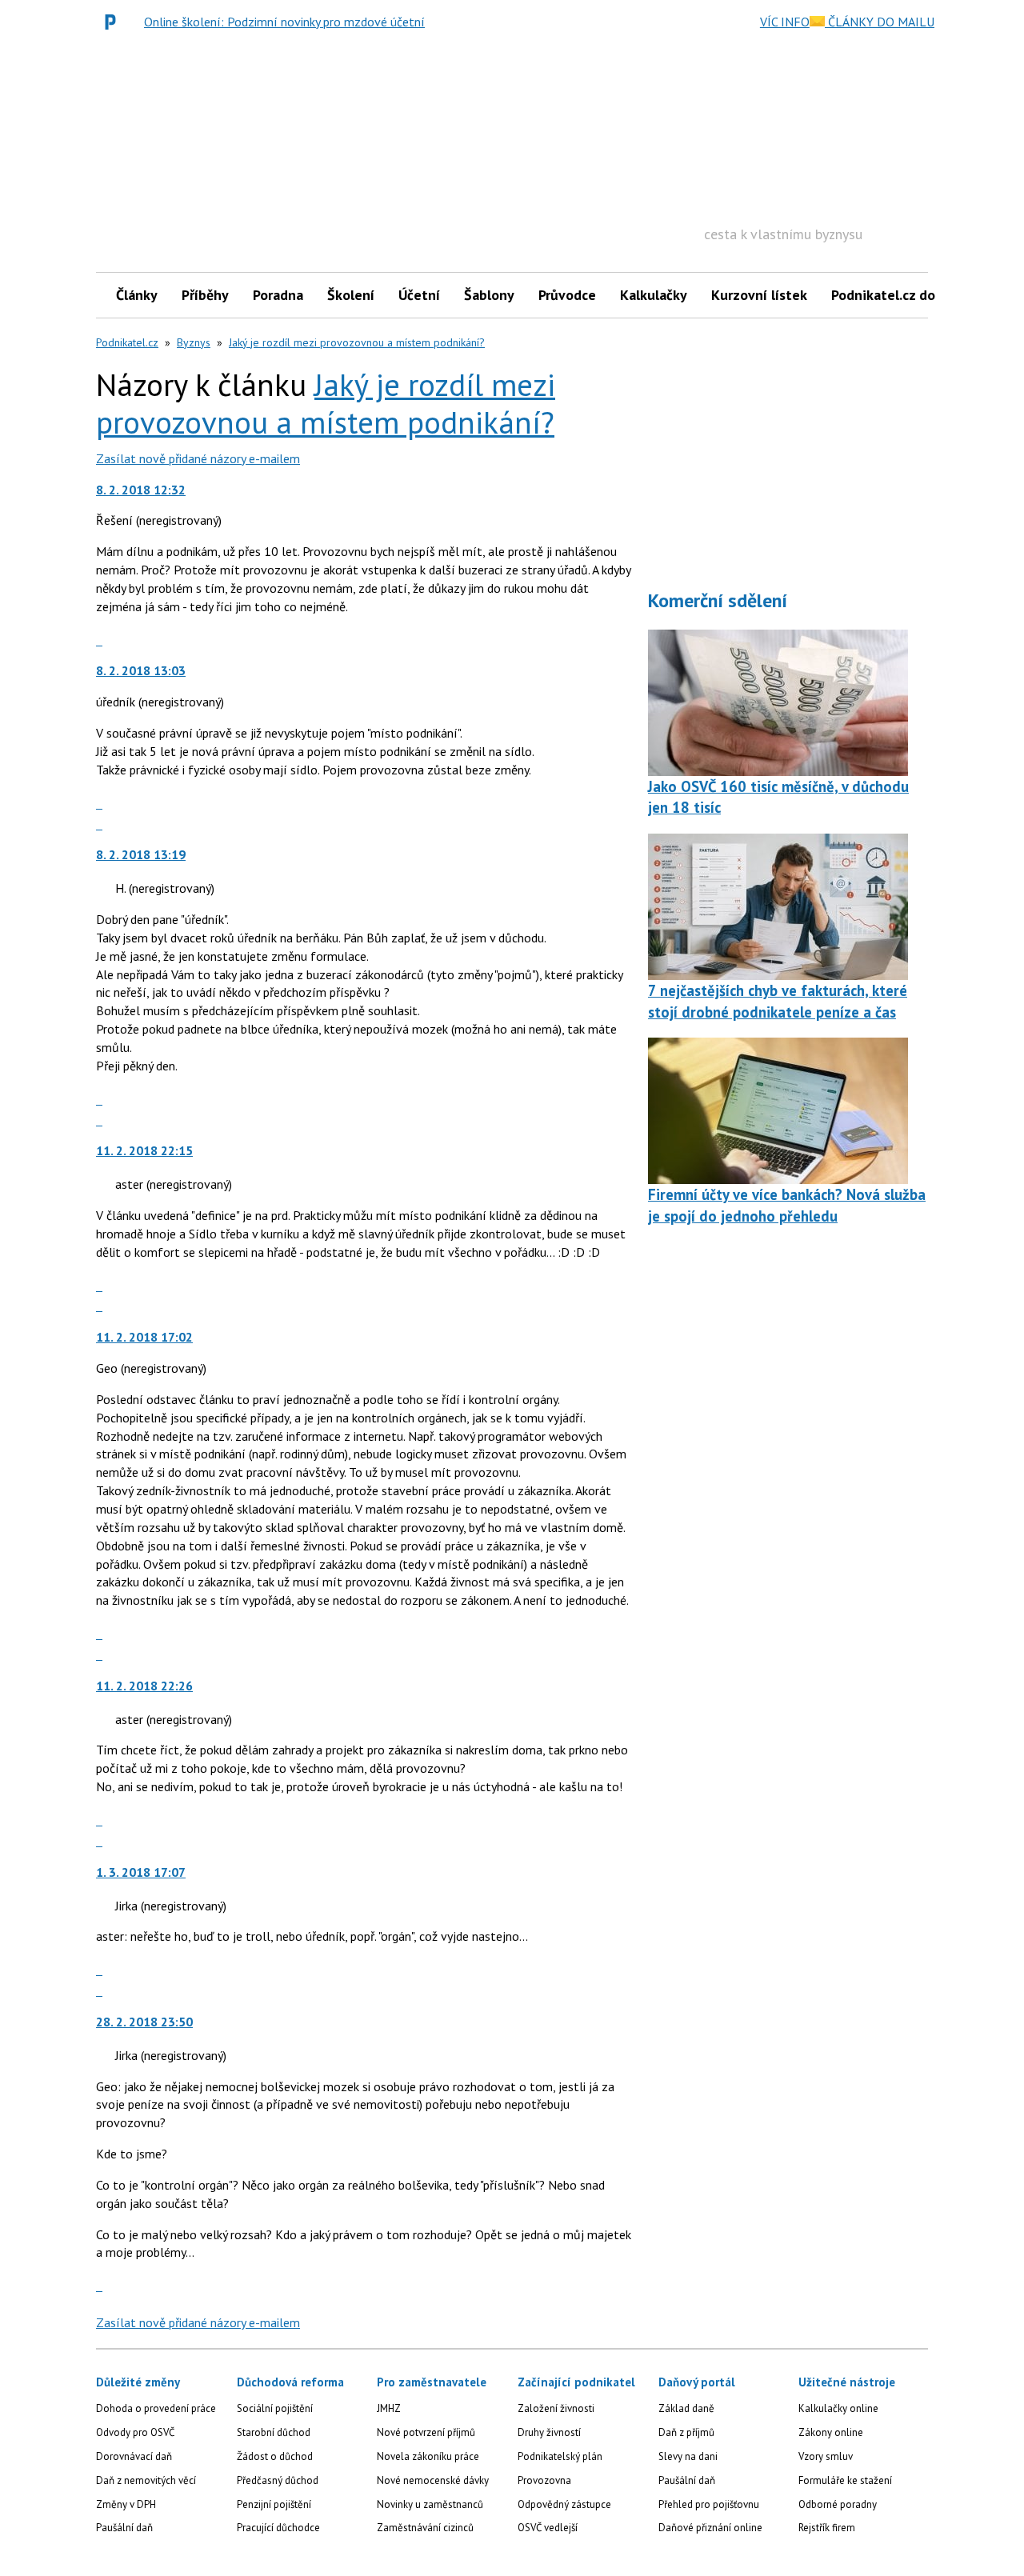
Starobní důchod (274, 2432)
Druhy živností (549, 2432)
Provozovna (544, 2480)
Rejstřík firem (827, 2528)
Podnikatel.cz (127, 342)
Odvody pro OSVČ (135, 2432)
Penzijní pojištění (274, 2504)
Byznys (194, 342)
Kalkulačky (654, 295)
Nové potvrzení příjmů (426, 2432)
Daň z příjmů (686, 2432)
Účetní (419, 295)
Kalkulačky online (838, 2408)
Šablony (489, 295)
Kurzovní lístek (759, 295)
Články (137, 295)
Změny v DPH (126, 2504)
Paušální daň (124, 2528)
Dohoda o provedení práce (156, 2408)
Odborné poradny (838, 2504)
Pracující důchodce (278, 2528)
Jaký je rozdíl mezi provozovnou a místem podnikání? (357, 342)
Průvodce (567, 295)
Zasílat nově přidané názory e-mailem (198, 458)
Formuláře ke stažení (845, 2480)
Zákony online (831, 2432)
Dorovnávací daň (134, 2456)
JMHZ (389, 2408)
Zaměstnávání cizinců (425, 2528)
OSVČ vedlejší (548, 2528)
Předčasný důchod (278, 2480)
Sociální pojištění (275, 2408)
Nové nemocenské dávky (433, 2480)
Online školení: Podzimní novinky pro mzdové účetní (284, 22)
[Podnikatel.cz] (114, 22)
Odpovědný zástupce (564, 2504)
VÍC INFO (785, 22)
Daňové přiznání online (710, 2528)
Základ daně (686, 2408)
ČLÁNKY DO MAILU (880, 22)
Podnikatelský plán (560, 2456)
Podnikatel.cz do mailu (902, 295)
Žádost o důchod (275, 2456)
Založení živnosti (556, 2408)
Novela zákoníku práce (428, 2456)
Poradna (278, 295)
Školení (351, 295)
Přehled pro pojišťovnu (709, 2504)
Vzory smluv (826, 2456)
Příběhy (205, 295)
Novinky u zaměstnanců (430, 2504)
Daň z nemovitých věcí (146, 2480)
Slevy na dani (688, 2456)
